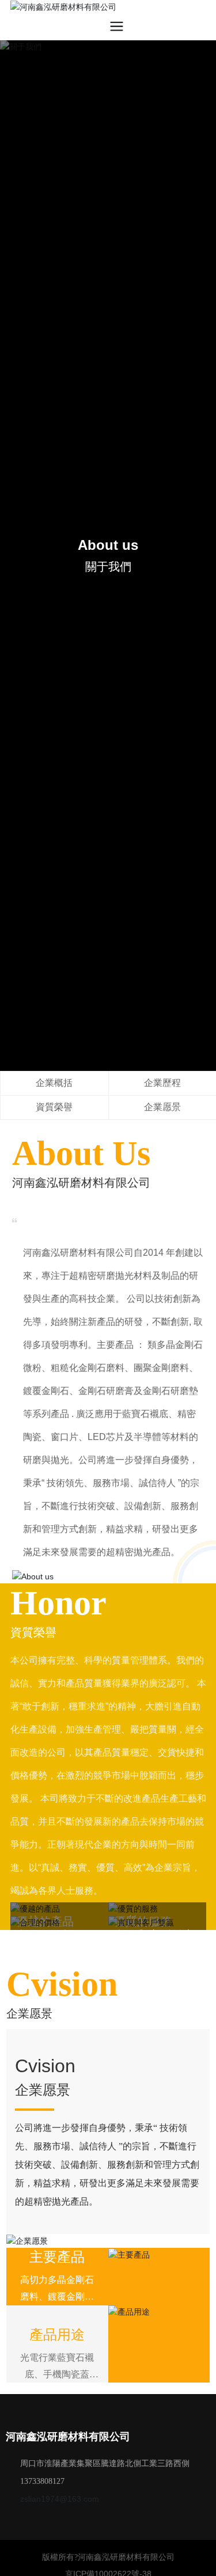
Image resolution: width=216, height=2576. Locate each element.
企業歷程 (162, 1083)
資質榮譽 (54, 1107)
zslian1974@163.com (60, 2499)
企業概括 (54, 1083)
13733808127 (42, 2481)
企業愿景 (162, 1107)
